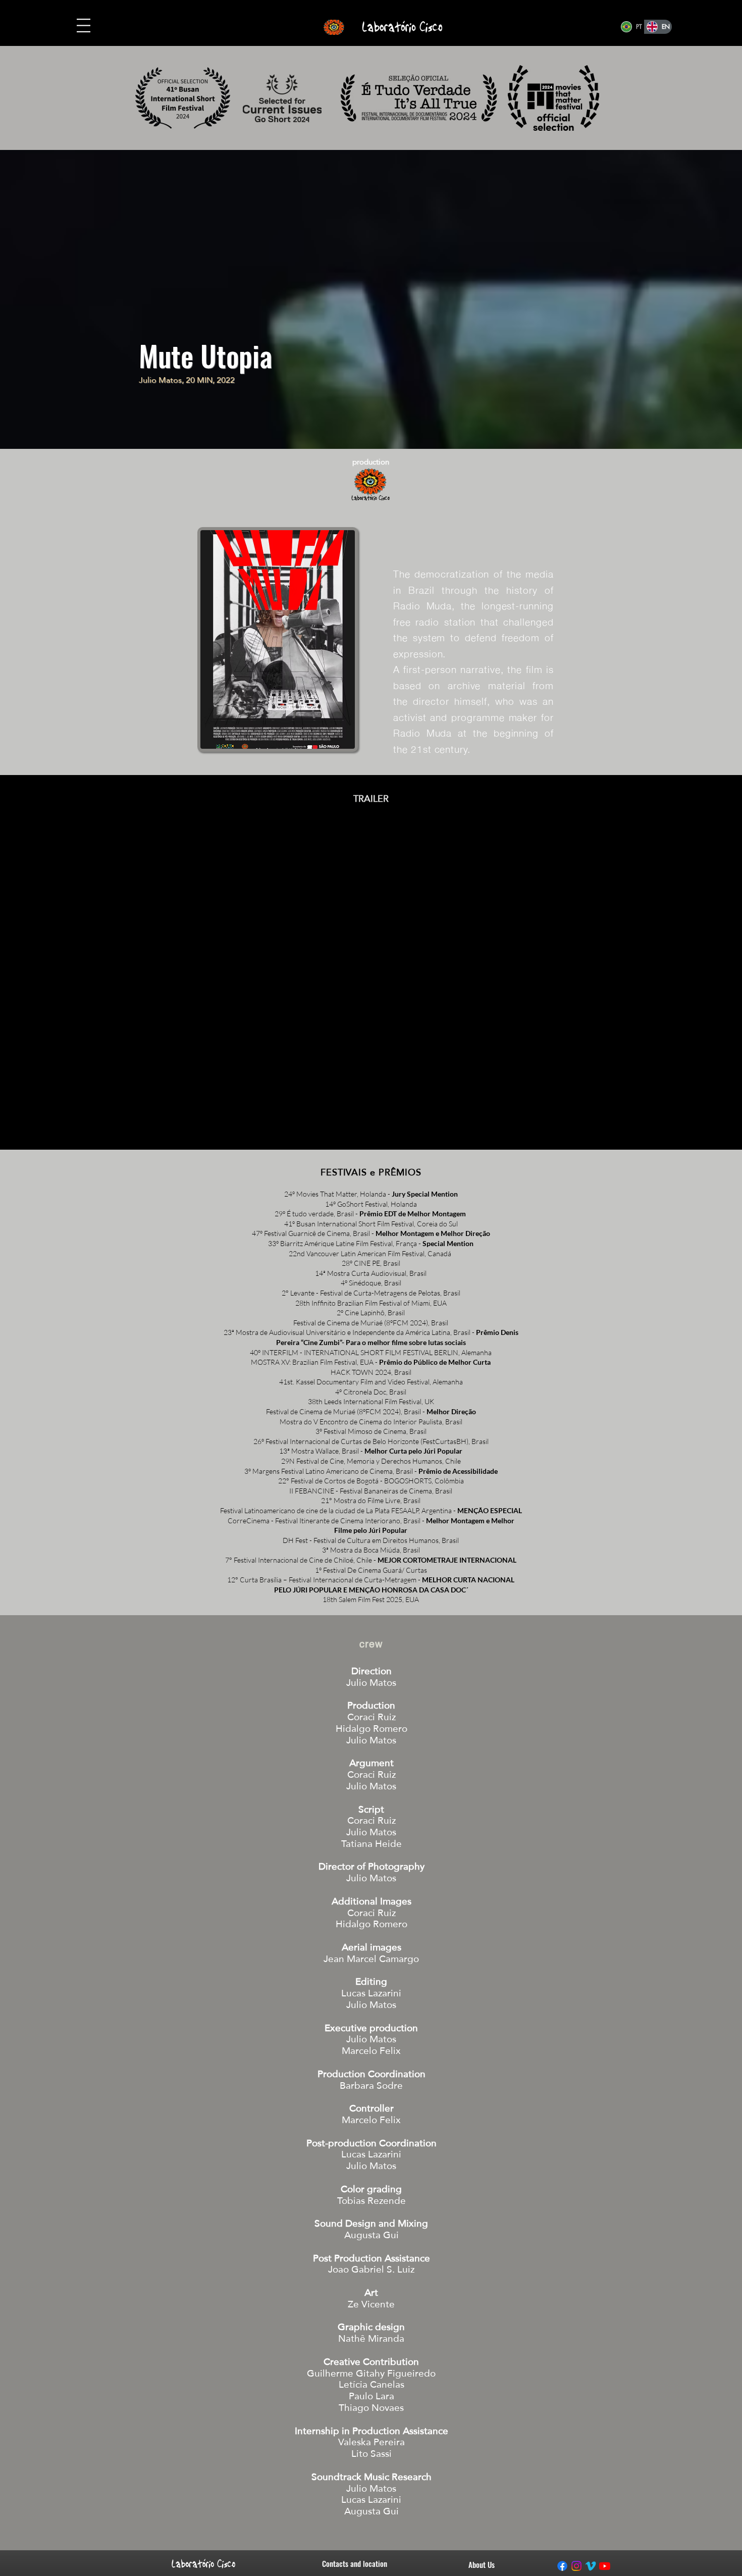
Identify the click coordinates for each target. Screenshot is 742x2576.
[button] (84, 25)
